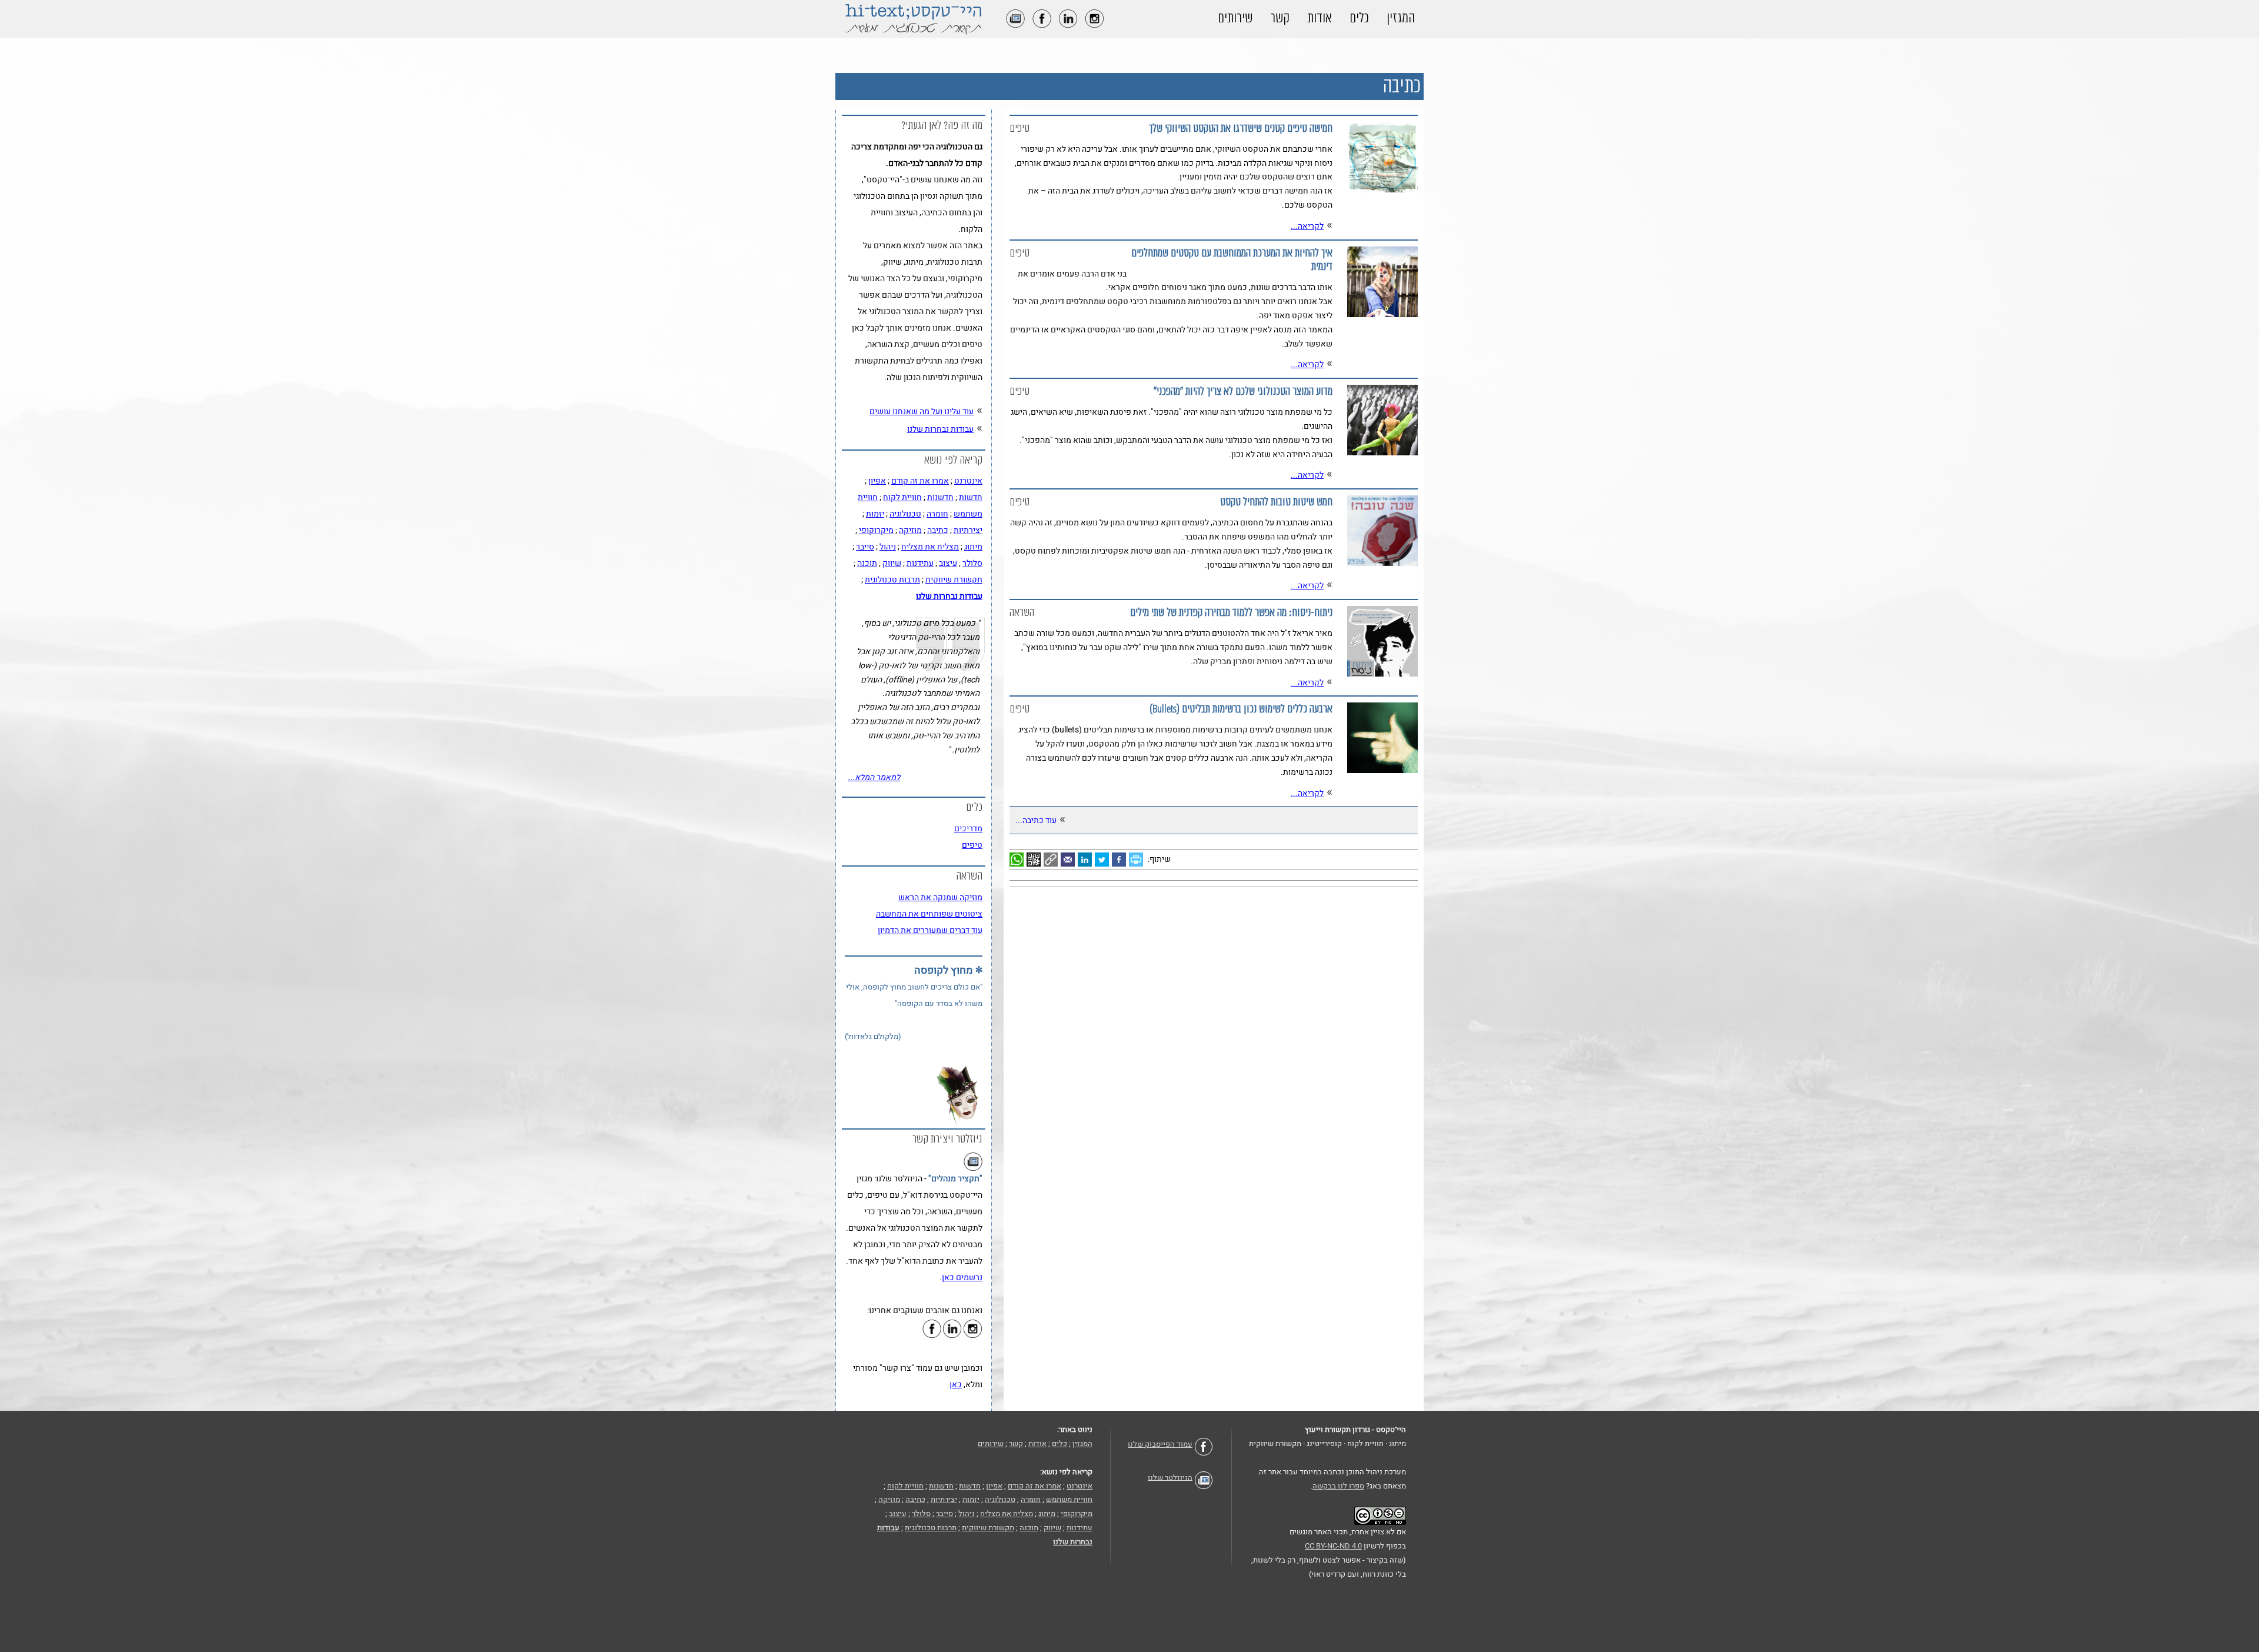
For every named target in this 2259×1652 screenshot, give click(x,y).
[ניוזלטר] (1012, 25)
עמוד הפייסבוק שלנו (1160, 1444)
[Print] (1137, 859)
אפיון (877, 481)
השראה (1022, 613)
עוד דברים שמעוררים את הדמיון (930, 930)
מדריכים (968, 829)
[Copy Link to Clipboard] (1052, 859)
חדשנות (940, 497)
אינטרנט (968, 481)
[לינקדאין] (1065, 25)
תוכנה (867, 563)
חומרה (937, 514)
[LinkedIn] (1086, 859)
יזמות (875, 514)
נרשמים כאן (962, 1278)
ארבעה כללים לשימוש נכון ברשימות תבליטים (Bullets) (1241, 709)
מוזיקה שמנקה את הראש (940, 897)
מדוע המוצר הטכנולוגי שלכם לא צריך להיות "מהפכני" (1243, 392)
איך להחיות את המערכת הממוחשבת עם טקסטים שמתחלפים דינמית (1232, 260)
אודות (1320, 18)
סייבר (865, 547)
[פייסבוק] (1039, 25)
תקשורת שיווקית (954, 580)
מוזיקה (910, 530)
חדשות (971, 497)
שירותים (1235, 18)
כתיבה (938, 530)
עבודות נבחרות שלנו (940, 429)
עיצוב (948, 563)
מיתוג (973, 547)
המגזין (1401, 18)
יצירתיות (968, 530)
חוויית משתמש (1069, 1499)
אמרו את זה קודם (920, 481)
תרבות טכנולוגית (892, 580)
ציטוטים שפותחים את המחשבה (929, 914)
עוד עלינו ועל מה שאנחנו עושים (922, 412)
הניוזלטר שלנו (1170, 1477)
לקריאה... (1307, 226)
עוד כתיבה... (1036, 820)
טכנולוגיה (905, 514)
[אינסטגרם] (1092, 25)
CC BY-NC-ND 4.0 (1333, 1546)
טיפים (1019, 129)
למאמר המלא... (874, 777)
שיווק (892, 563)
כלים (1359, 18)
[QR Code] (1035, 859)
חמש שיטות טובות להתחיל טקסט (1276, 502)
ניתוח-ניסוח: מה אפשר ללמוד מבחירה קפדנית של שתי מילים (1231, 613)
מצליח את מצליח (930, 547)
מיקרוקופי (876, 530)
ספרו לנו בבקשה (1338, 1486)
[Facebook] (1120, 859)
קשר (1280, 18)
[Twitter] (1103, 859)
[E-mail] (1069, 859)
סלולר (972, 563)
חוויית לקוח (902, 497)
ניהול (888, 547)
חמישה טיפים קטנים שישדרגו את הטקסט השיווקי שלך (1241, 129)
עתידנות (920, 563)
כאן (956, 1385)
